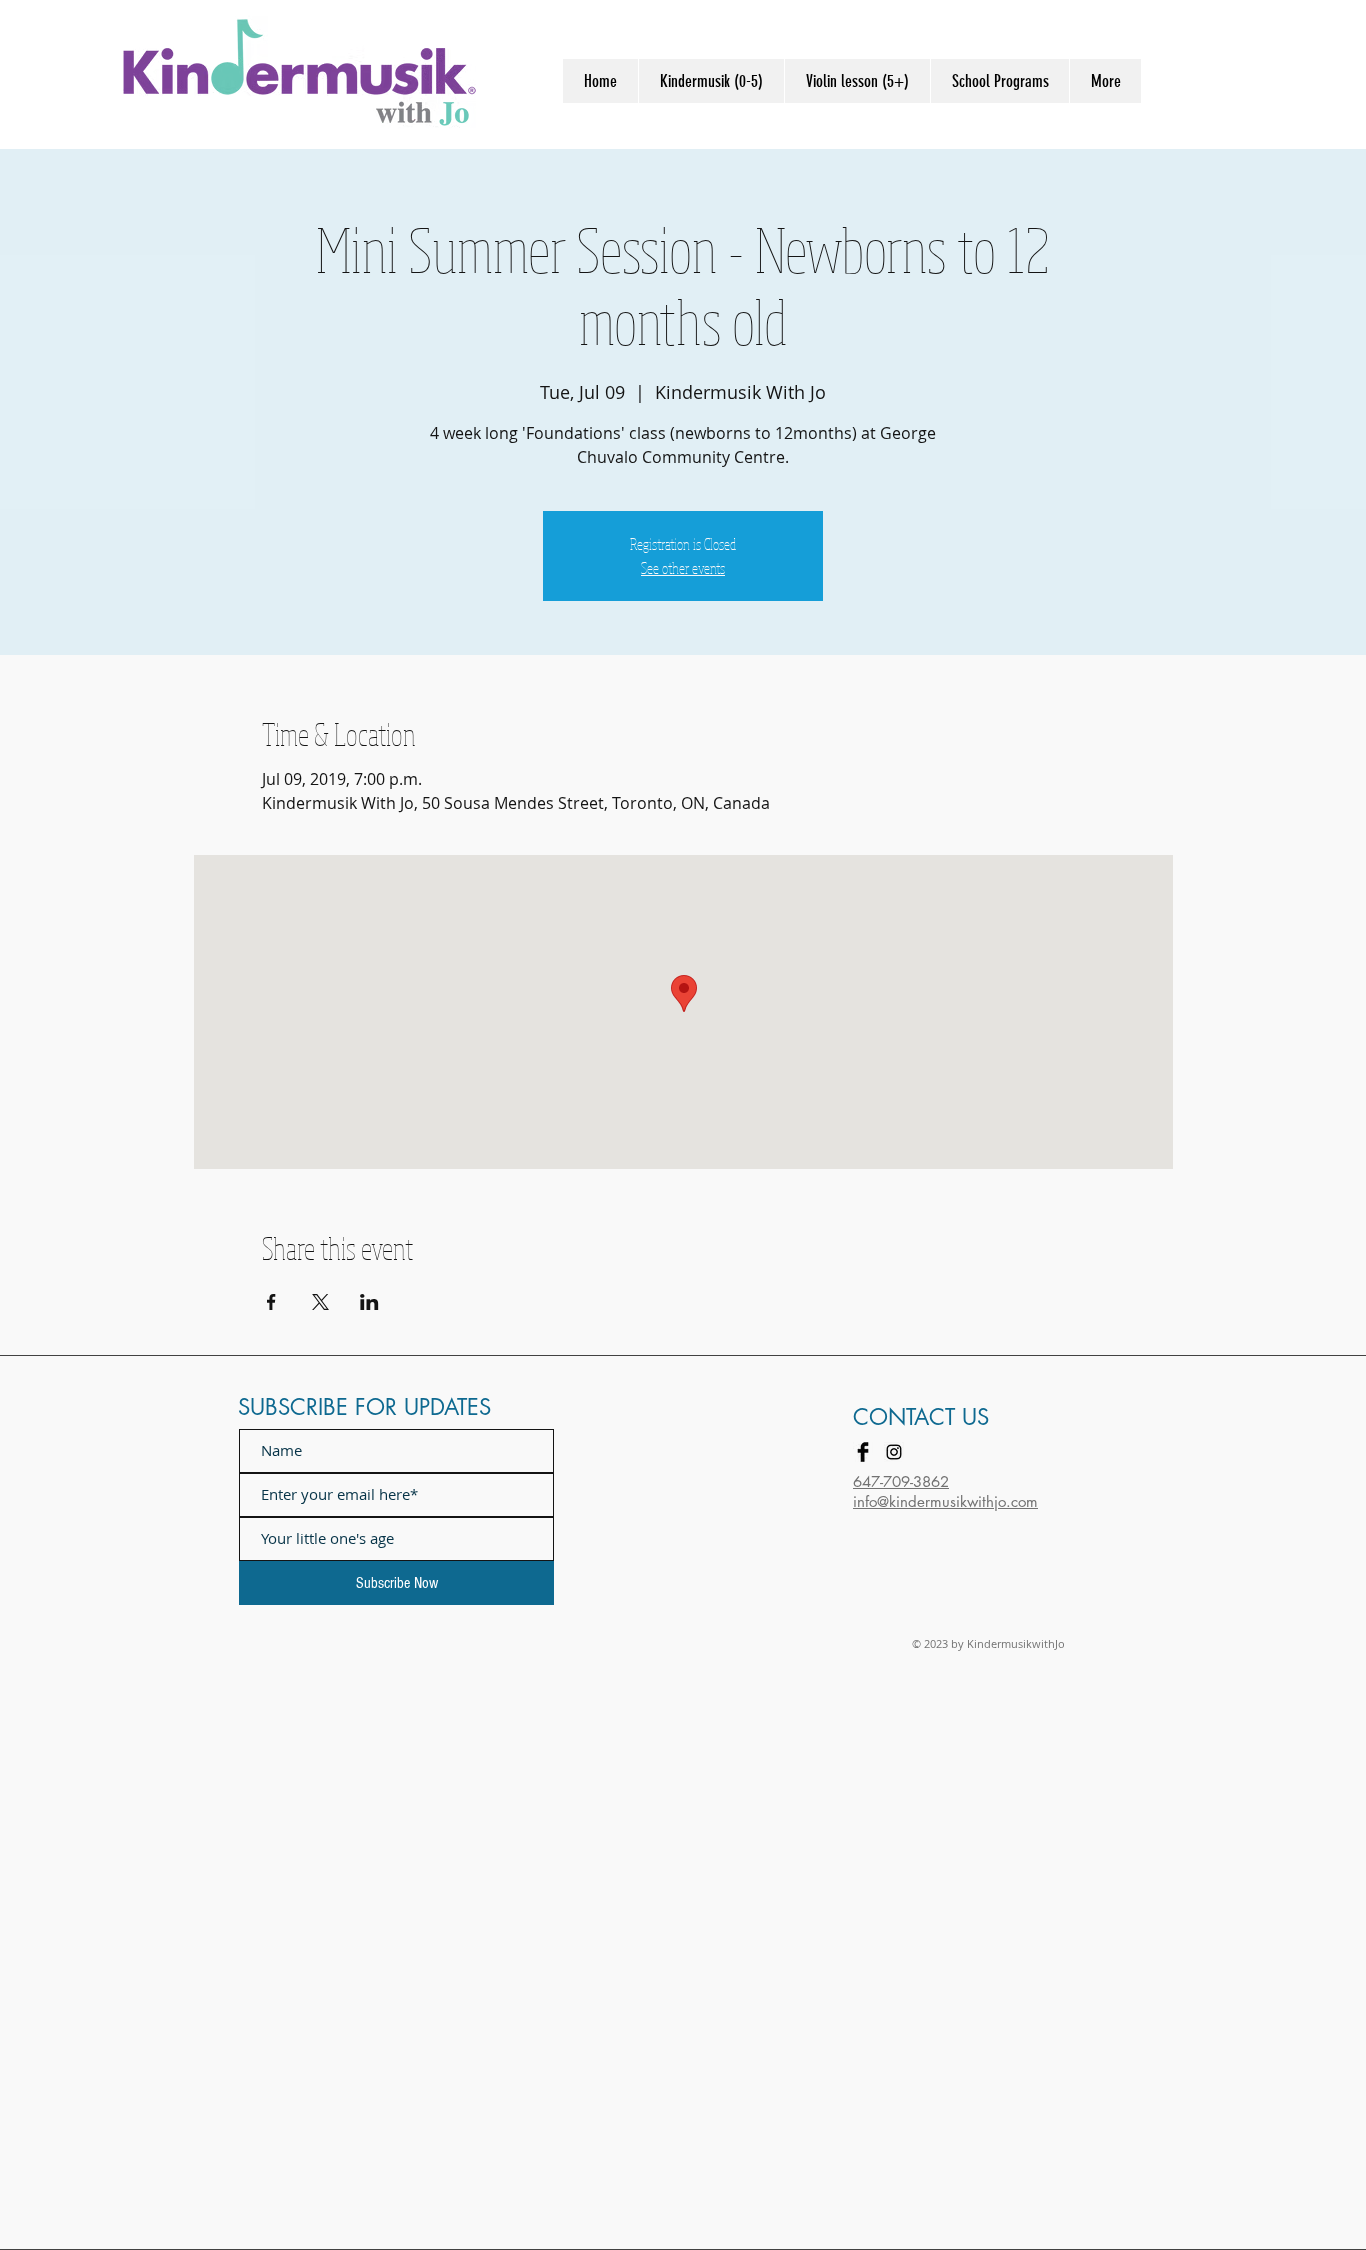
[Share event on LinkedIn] (369, 1302)
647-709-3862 (901, 1481)
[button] (711, 81)
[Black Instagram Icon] (894, 1452)
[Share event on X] (320, 1302)
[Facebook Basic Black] (863, 1452)
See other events (683, 568)
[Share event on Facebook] (271, 1302)
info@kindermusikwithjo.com (945, 1501)
